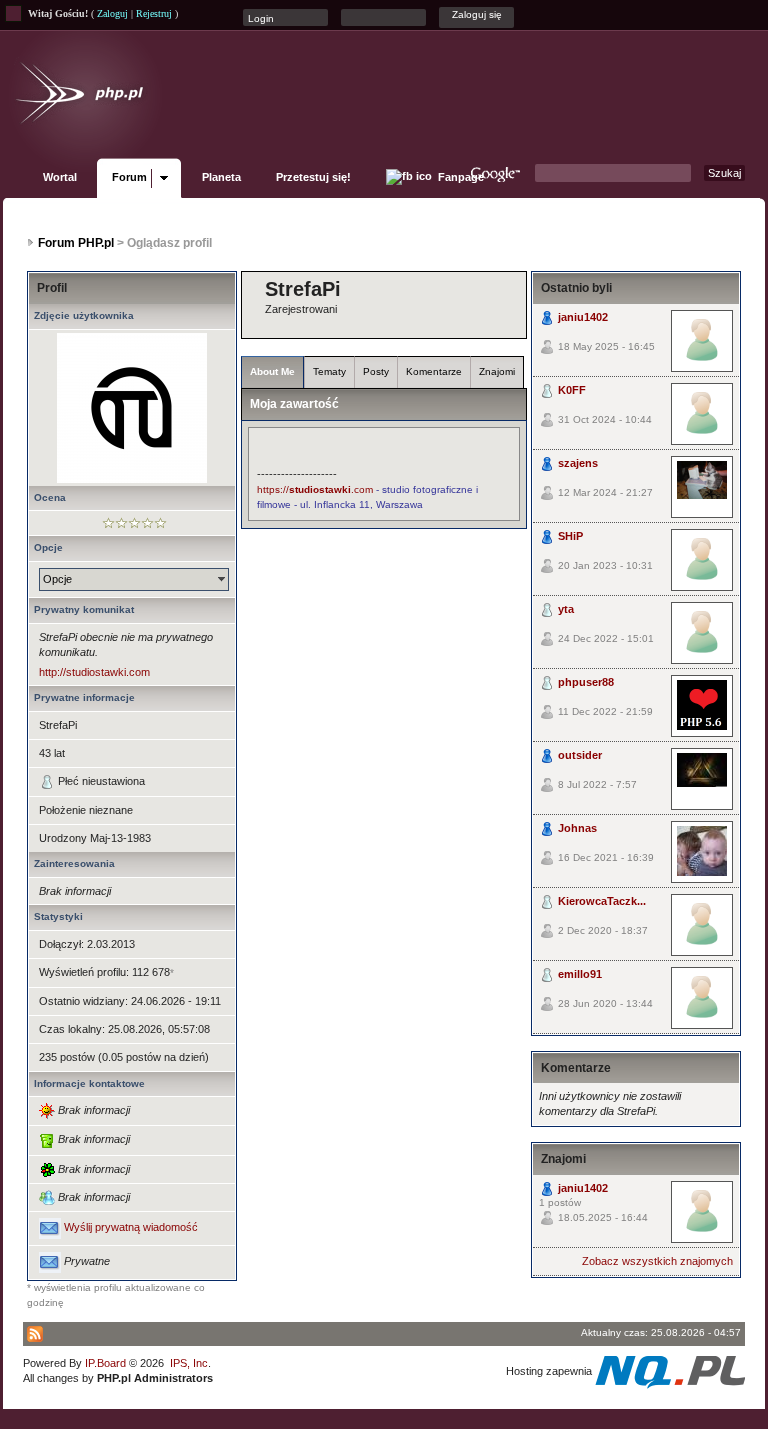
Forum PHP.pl (76, 243)
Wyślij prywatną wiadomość (131, 1228)
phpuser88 (586, 682)
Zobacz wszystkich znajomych (657, 1261)
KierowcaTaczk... (602, 901)
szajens (578, 463)
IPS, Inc (189, 1363)
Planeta (221, 177)
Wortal (60, 177)
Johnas (577, 828)
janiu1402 (583, 317)
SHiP (570, 536)
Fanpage (459, 177)
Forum (129, 177)
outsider (580, 755)
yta (566, 609)
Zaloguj (112, 13)
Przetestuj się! (313, 177)
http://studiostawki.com (94, 672)
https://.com (315, 489)
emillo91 (580, 974)
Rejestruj (154, 13)
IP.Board (105, 1363)
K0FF (572, 390)
